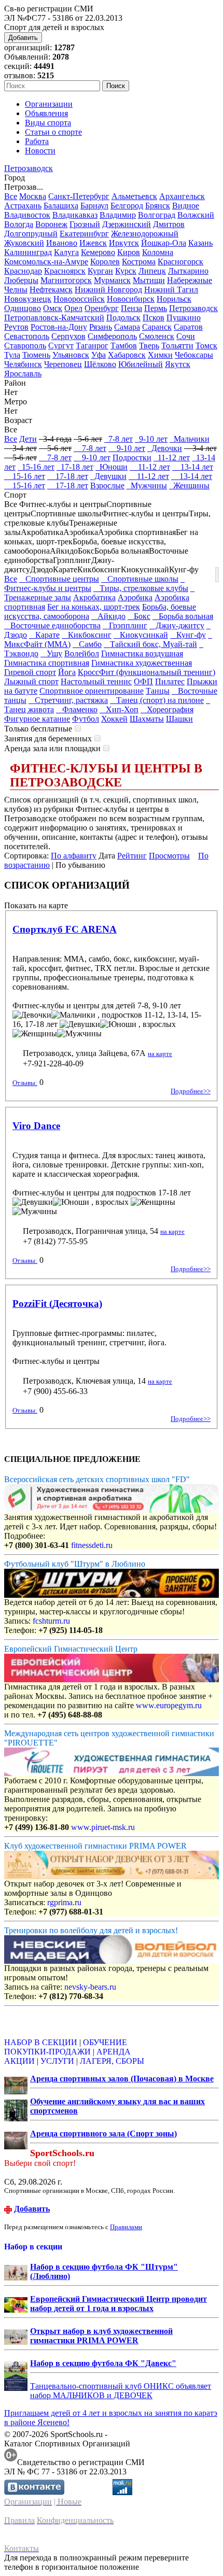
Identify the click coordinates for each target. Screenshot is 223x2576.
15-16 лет (36, 467)
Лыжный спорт (31, 681)
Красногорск (180, 262)
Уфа (99, 355)
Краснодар (23, 271)
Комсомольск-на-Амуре (46, 262)
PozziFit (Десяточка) (57, 1304)
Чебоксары (194, 355)
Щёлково (100, 364)
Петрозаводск (29, 168)
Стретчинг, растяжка (68, 700)
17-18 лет (75, 467)
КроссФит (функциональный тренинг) (147, 672)
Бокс (139, 616)
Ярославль (23, 374)
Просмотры (169, 856)
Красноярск (65, 271)
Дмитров (169, 224)
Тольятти (177, 346)
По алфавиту (74, 856)
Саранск (157, 327)
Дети (28, 439)
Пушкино (184, 318)
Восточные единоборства (52, 625)
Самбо (87, 644)
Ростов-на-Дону (59, 327)
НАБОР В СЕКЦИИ (41, 2042)
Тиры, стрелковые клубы (141, 588)
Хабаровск (127, 355)
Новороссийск (79, 299)
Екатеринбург (84, 234)
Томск (206, 346)
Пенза (131, 308)
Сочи (186, 336)
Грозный (85, 224)
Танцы (158, 691)
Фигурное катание (37, 719)
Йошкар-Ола (164, 243)
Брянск (158, 206)
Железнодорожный (145, 234)
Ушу (51, 653)
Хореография (167, 709)
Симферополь (112, 336)
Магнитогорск (66, 280)
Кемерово (98, 252)
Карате (44, 635)
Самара (127, 327)
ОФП (143, 681)
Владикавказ (75, 215)
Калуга (66, 252)
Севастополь (27, 336)
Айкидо (108, 616)
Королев (105, 262)
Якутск (178, 364)
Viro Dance (36, 1126)
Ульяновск (71, 355)
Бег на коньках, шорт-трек (94, 607)
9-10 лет (151, 439)
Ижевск (93, 243)
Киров (129, 252)
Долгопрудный (31, 234)
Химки (160, 355)
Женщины (189, 485)
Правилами (126, 2227)
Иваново (62, 243)
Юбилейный (141, 364)
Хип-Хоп (119, 709)
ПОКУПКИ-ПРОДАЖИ (47, 2052)
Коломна (158, 252)
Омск (53, 308)
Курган (100, 271)
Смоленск (157, 336)
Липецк (152, 271)
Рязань (101, 327)
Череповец (63, 364)
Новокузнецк (28, 299)
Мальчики (190, 439)
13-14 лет (193, 467)
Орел (73, 308)
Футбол (86, 719)
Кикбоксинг (87, 635)
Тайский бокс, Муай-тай (150, 644)
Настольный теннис (96, 681)
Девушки (108, 476)
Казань (200, 243)
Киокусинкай (141, 635)
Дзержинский (127, 224)
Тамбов (124, 346)
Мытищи (149, 280)
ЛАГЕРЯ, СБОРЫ (112, 2061)
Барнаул (94, 206)
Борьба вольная (183, 616)
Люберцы (21, 280)
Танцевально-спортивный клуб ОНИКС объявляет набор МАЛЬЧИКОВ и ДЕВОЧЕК (121, 2391)
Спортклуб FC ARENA (65, 929)
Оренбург (102, 308)
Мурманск (112, 280)
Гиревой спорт (30, 672)
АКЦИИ (19, 2061)
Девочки (165, 448)
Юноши (112, 467)
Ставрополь (25, 346)
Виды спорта (48, 123)
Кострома (139, 262)
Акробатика (94, 597)
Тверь (149, 346)
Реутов (16, 327)
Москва (33, 196)
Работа (37, 141)
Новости (40, 151)
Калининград (28, 252)
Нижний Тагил (171, 290)
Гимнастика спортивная (47, 663)
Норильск (174, 299)
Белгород (127, 206)
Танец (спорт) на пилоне (157, 700)
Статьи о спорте (53, 132)
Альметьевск (134, 196)
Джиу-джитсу (177, 625)
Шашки (179, 719)
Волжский (196, 215)
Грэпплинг (125, 625)
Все (11, 196)
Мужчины (147, 485)
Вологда (19, 224)
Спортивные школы (140, 579)
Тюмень (36, 355)
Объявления (46, 113)
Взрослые (107, 485)
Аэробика (135, 597)
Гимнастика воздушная (142, 653)
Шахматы (147, 719)
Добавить (23, 38)
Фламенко (77, 709)
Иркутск (124, 243)
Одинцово (23, 308)
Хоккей (114, 719)
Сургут (61, 346)
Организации (49, 104)
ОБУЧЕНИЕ (105, 2042)
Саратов (188, 327)
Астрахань (23, 206)
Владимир (118, 215)
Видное (186, 206)
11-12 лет (172, 458)
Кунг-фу (188, 635)
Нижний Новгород (108, 290)
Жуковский (24, 243)
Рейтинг (132, 856)
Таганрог (92, 346)
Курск (126, 271)
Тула (12, 355)
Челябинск (23, 364)
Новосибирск (131, 299)
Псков (154, 318)
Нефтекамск (51, 290)
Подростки (132, 458)
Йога (67, 672)
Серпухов (68, 336)
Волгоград (157, 215)
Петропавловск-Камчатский (54, 318)
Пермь (156, 308)
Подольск (123, 318)
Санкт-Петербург (79, 196)
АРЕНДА (114, 2052)
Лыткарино (188, 271)
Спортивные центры (59, 579)
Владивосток (27, 215)
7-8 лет (119, 439)
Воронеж (51, 224)
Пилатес (170, 681)
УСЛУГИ (57, 2061)
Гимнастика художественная (142, 663)
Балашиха (61, 206)
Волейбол (82, 653)
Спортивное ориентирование (92, 691)
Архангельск (182, 196)
